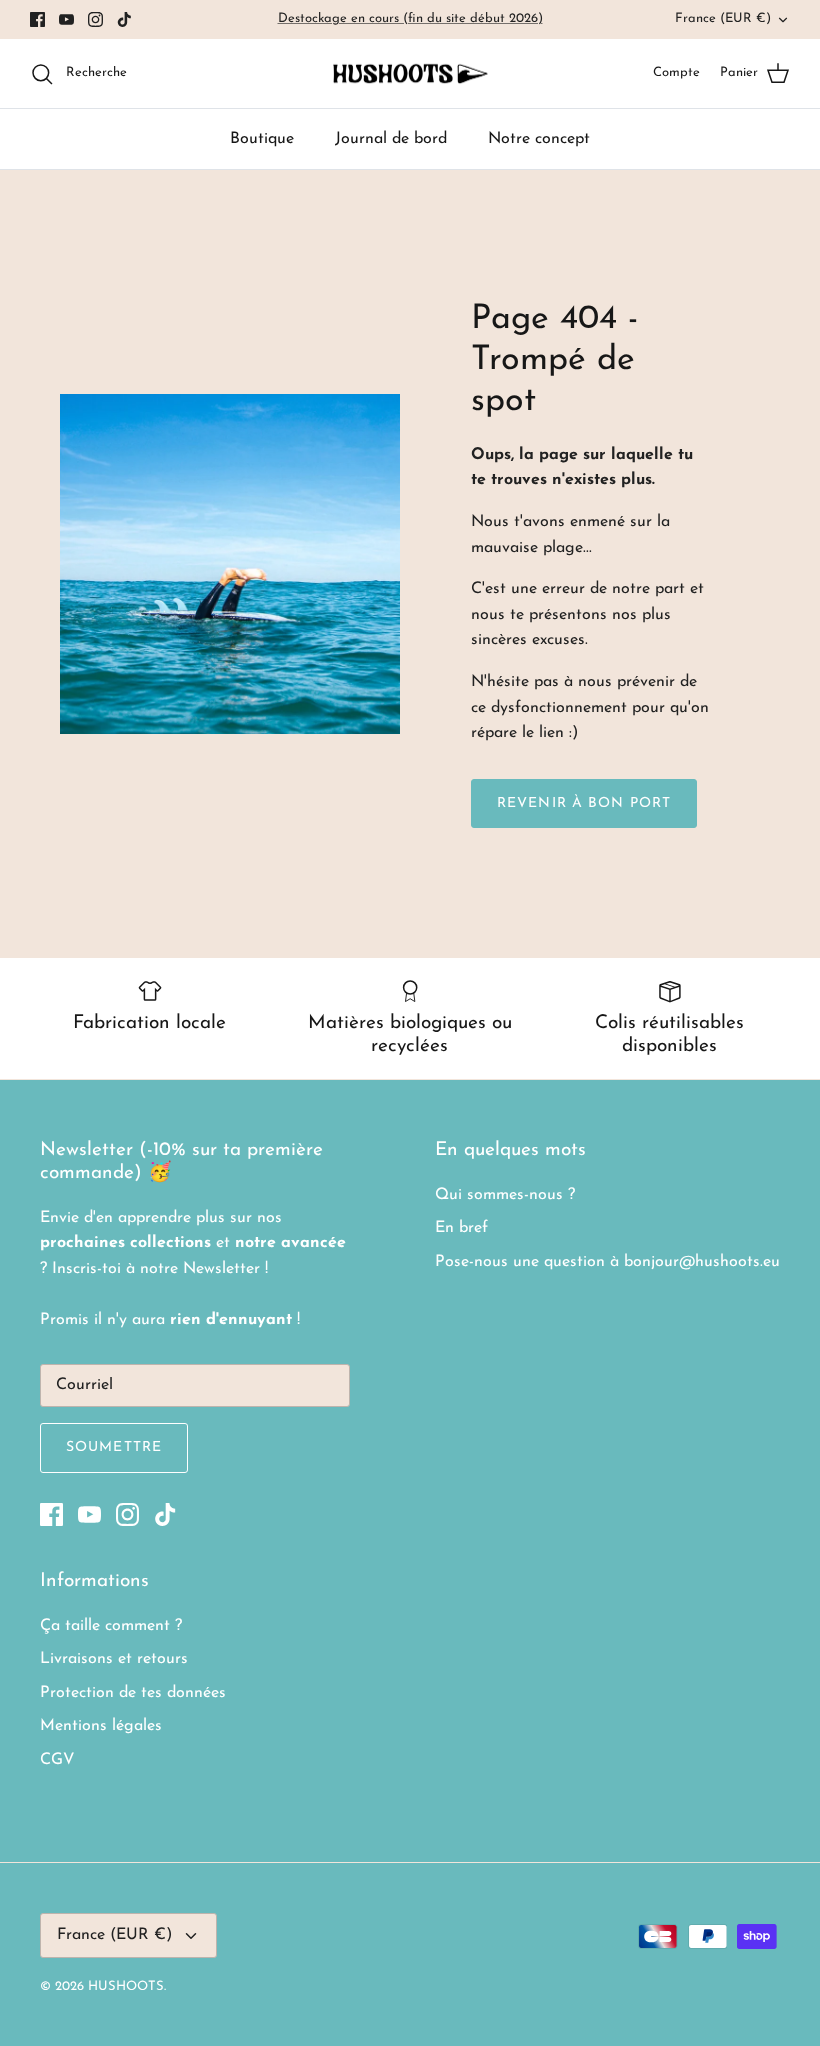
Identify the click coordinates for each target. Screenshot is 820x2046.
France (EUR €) (723, 18)
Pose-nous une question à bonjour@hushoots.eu (607, 1262)
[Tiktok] (124, 19)
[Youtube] (66, 19)
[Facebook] (37, 19)
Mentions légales (101, 1726)
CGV (57, 1760)
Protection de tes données (133, 1693)
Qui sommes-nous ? (505, 1195)
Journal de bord (391, 139)
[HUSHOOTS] (410, 74)
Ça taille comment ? (111, 1626)
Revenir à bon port (584, 803)
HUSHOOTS (126, 1986)
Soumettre (114, 1447)
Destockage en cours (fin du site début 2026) (410, 18)
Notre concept (539, 139)
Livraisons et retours (114, 1659)
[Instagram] (95, 19)
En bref (461, 1228)
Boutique (262, 139)
